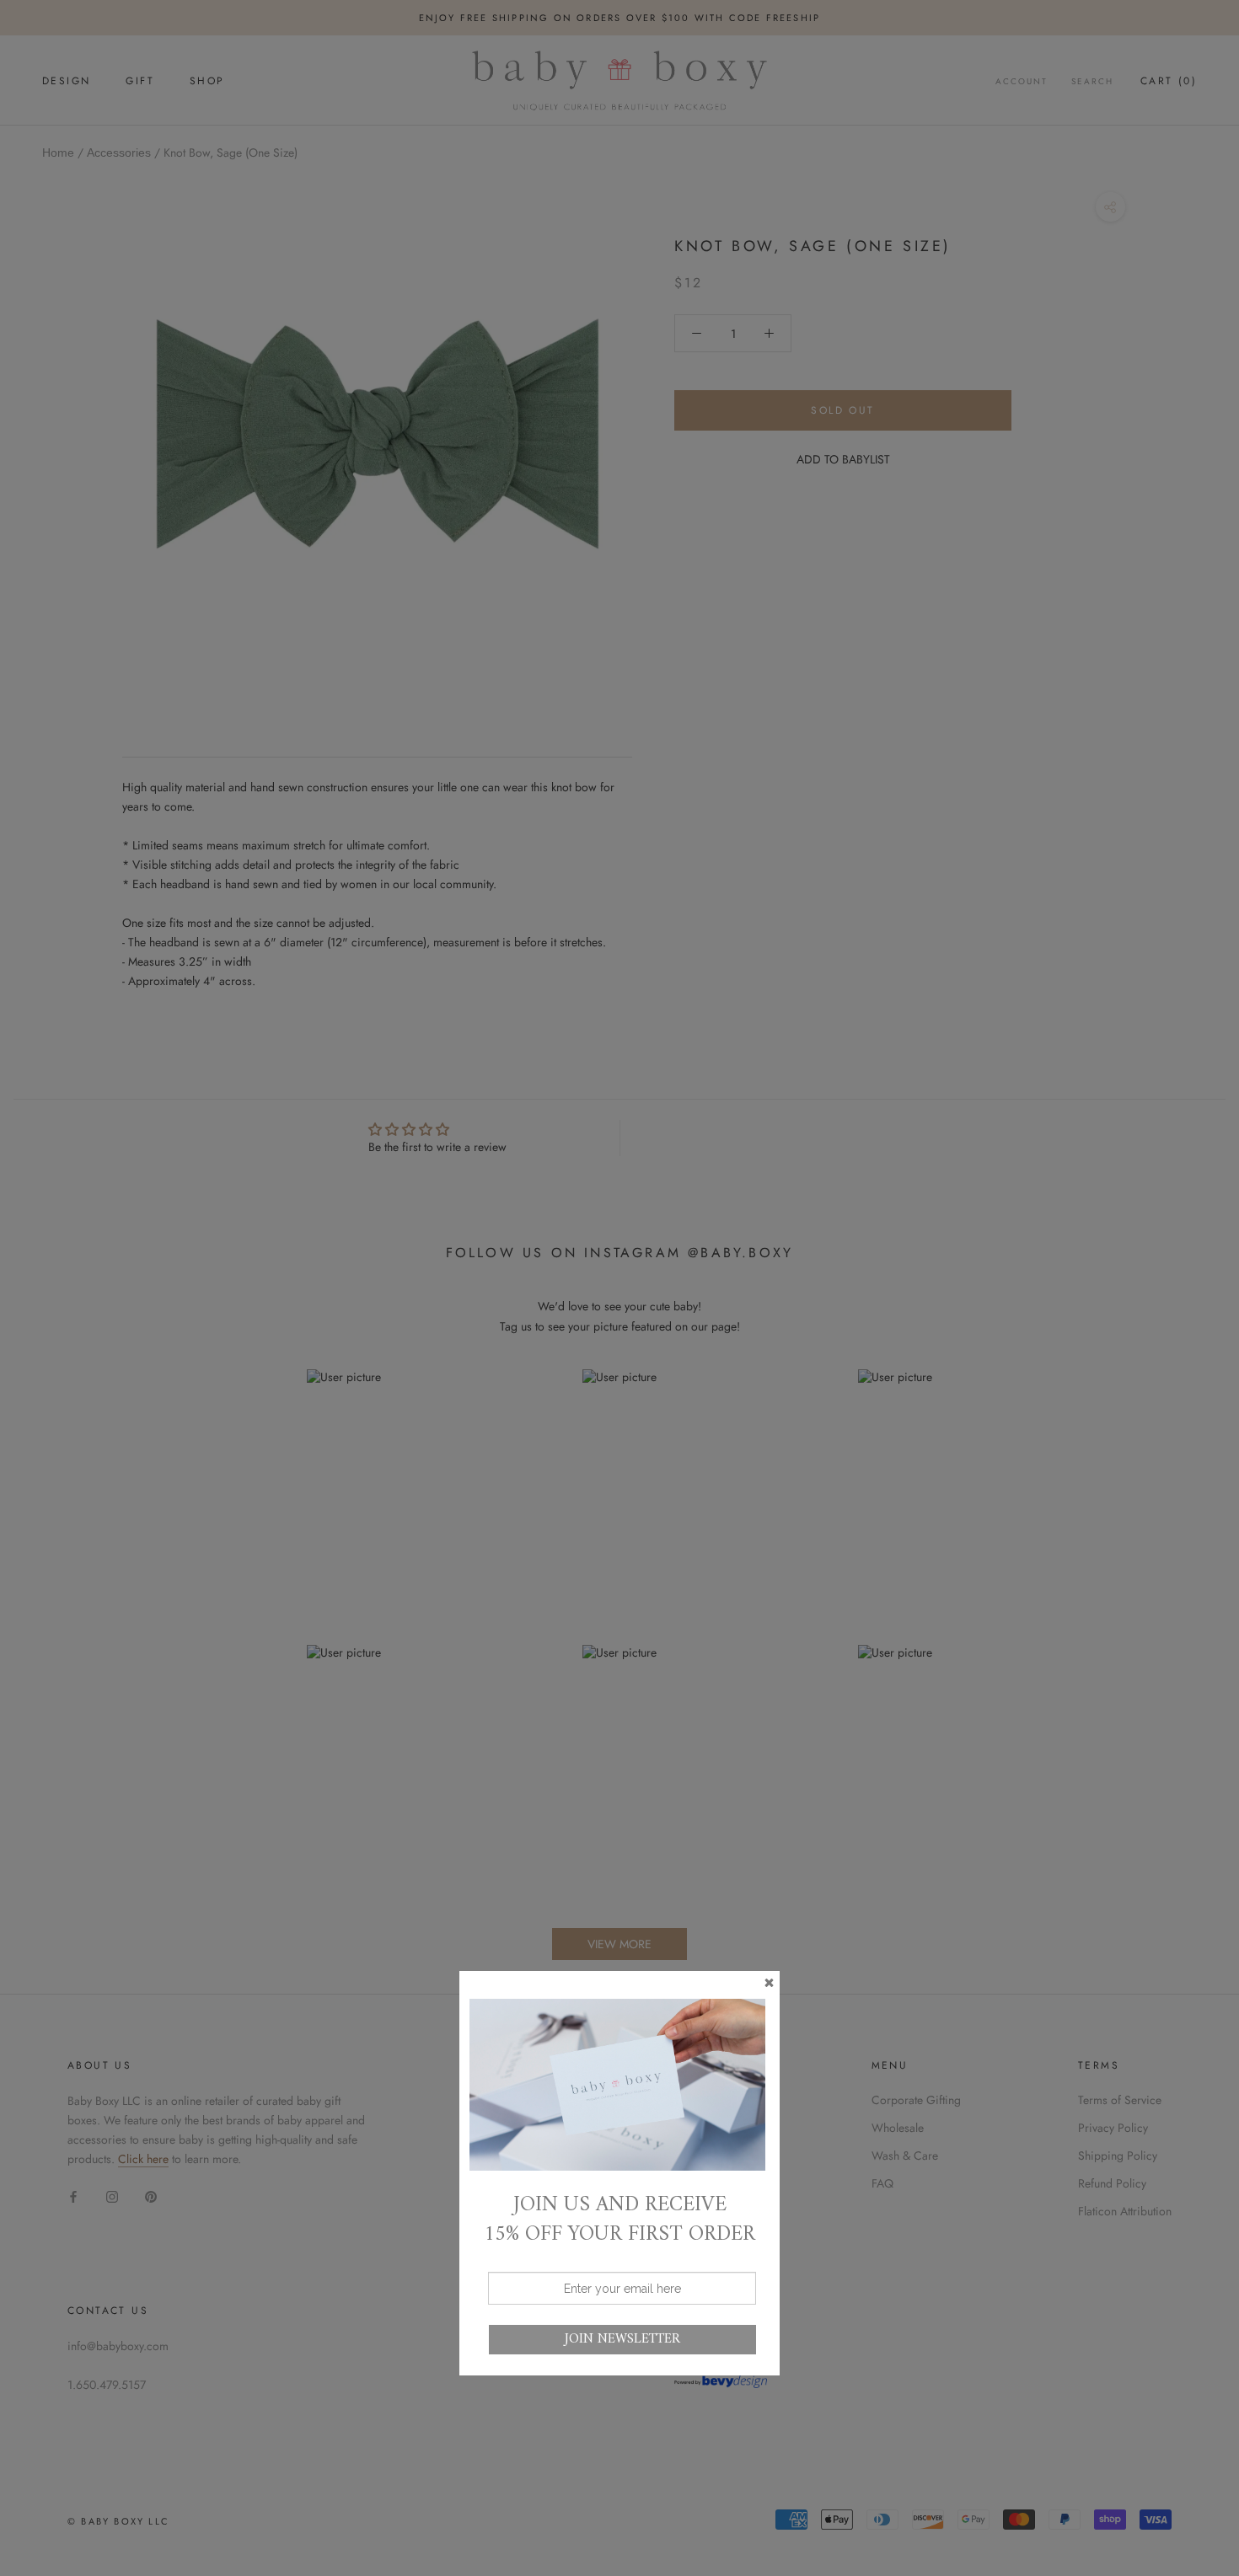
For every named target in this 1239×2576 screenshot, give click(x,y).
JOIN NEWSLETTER (622, 2339)
